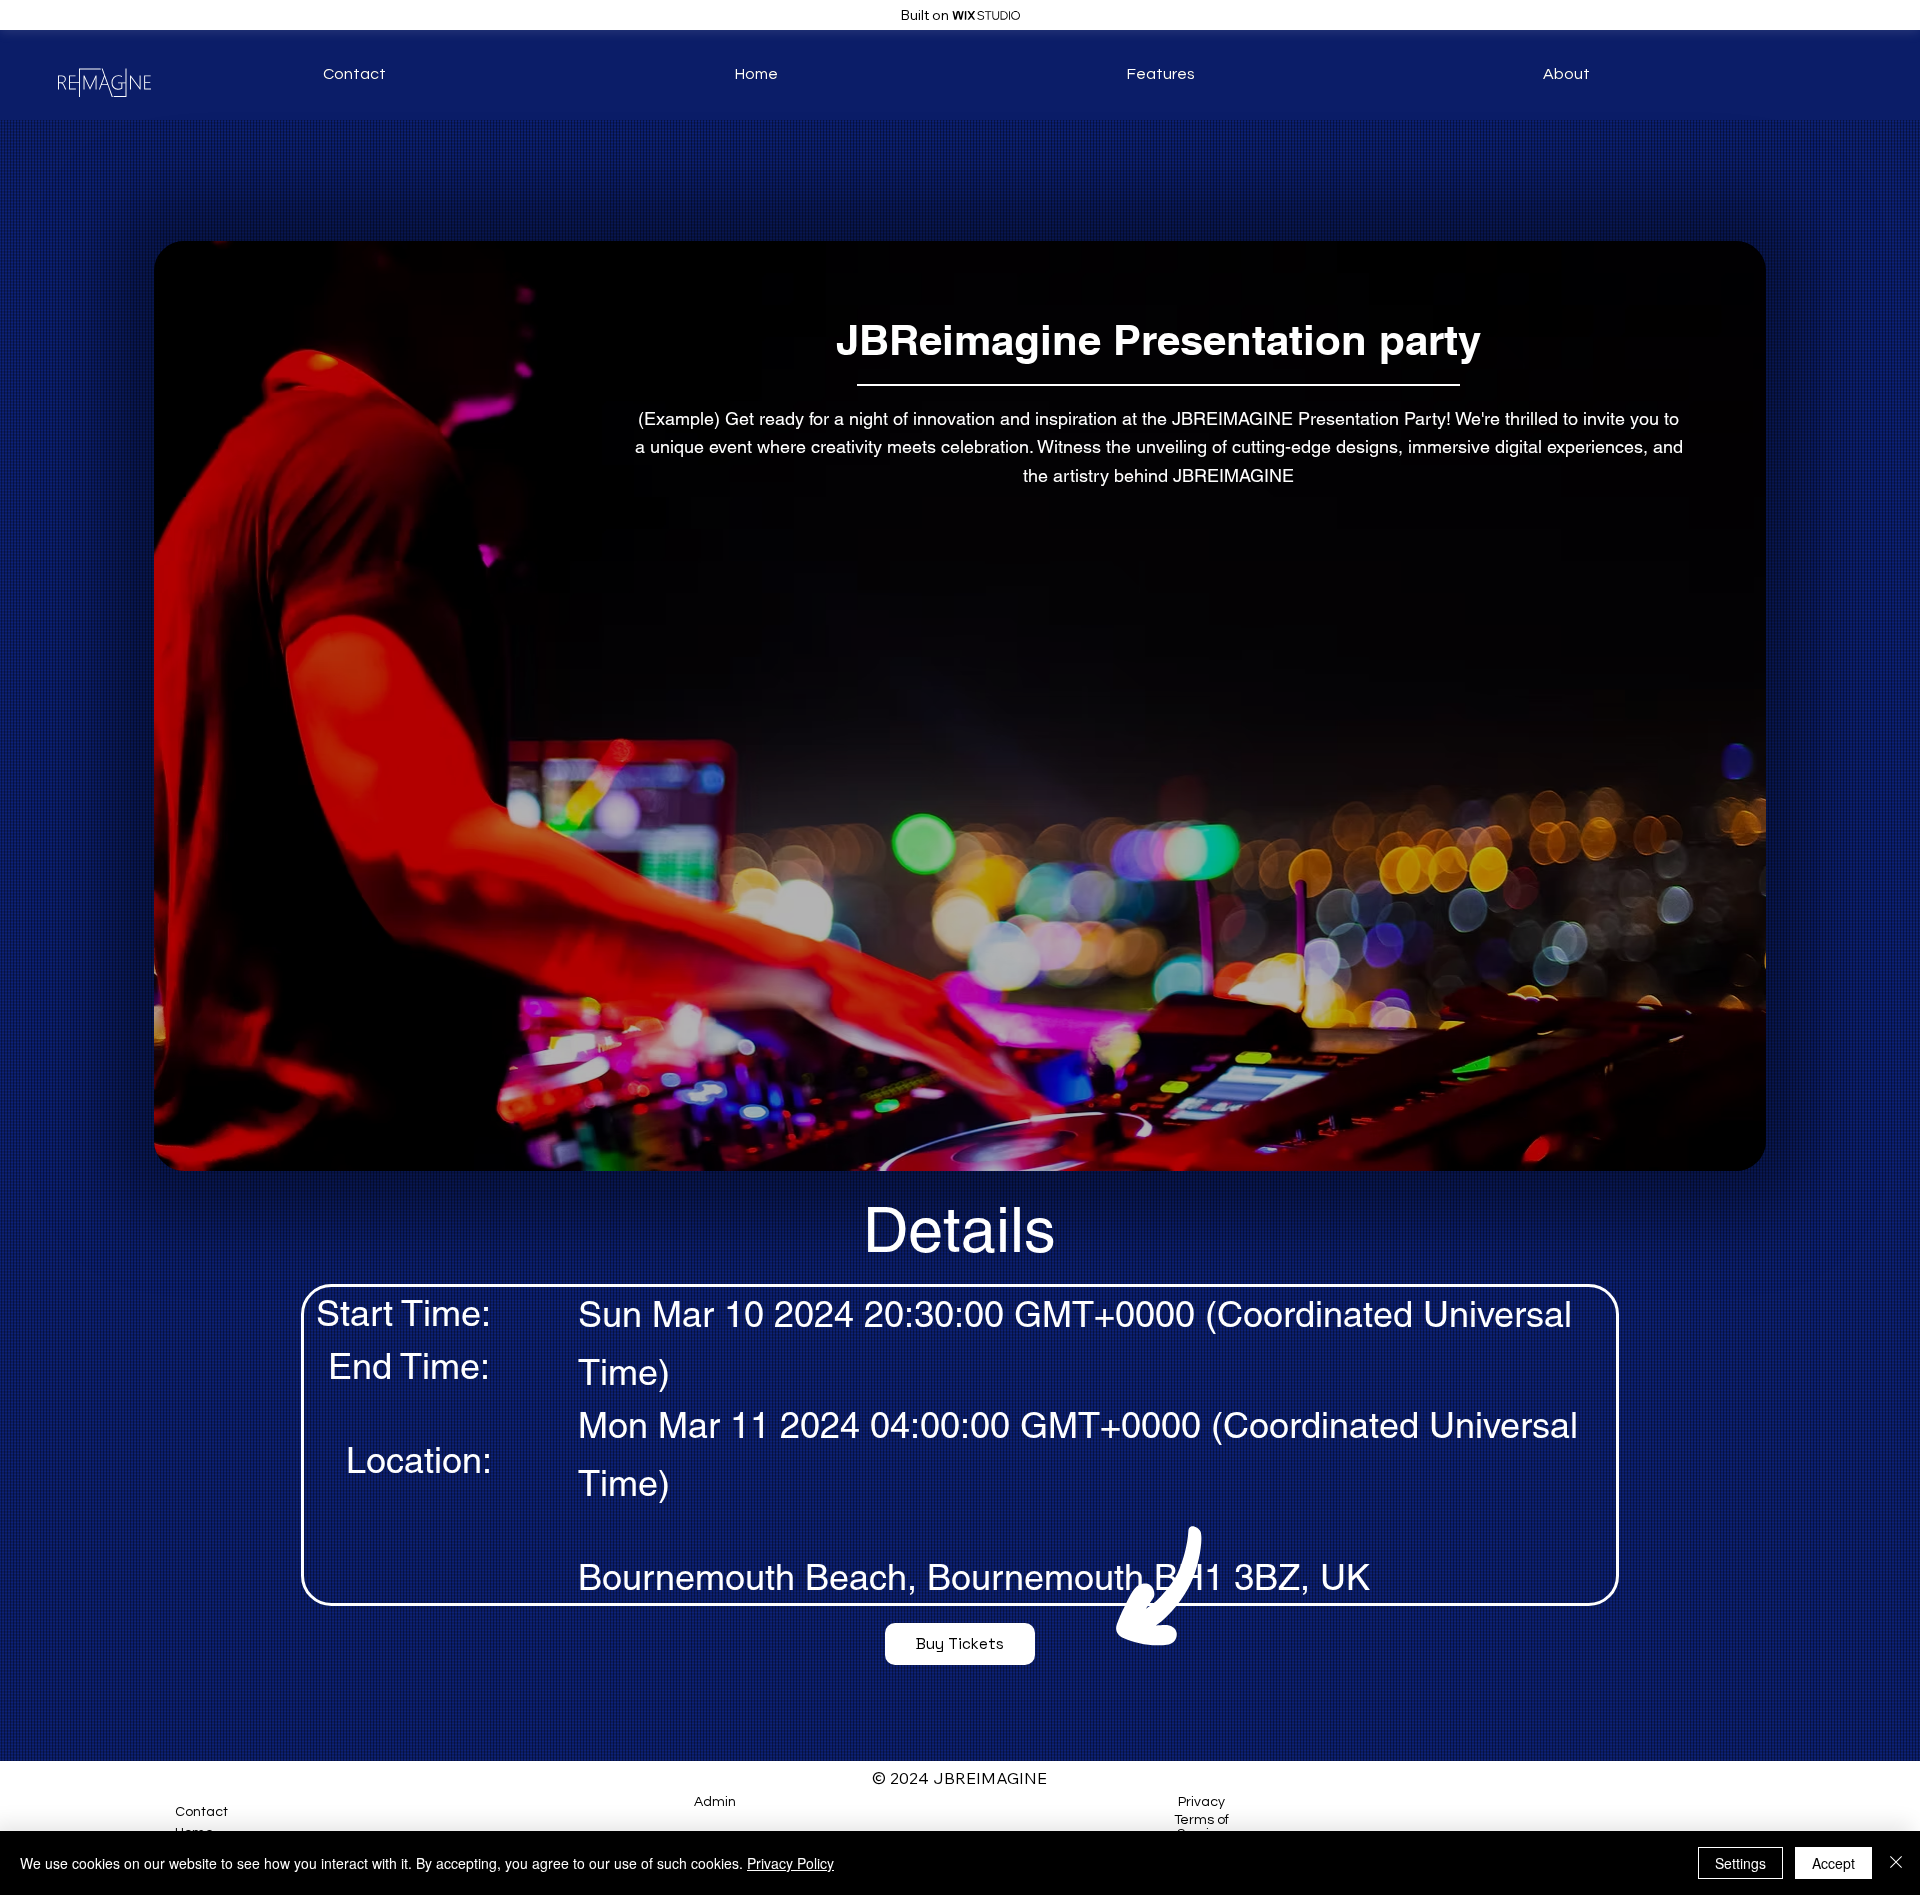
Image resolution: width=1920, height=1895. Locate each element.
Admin (715, 1802)
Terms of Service (1201, 1827)
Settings (1740, 1863)
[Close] (1896, 1863)
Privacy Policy (790, 1863)
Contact (201, 1812)
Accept (1833, 1863)
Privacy (1201, 1802)
